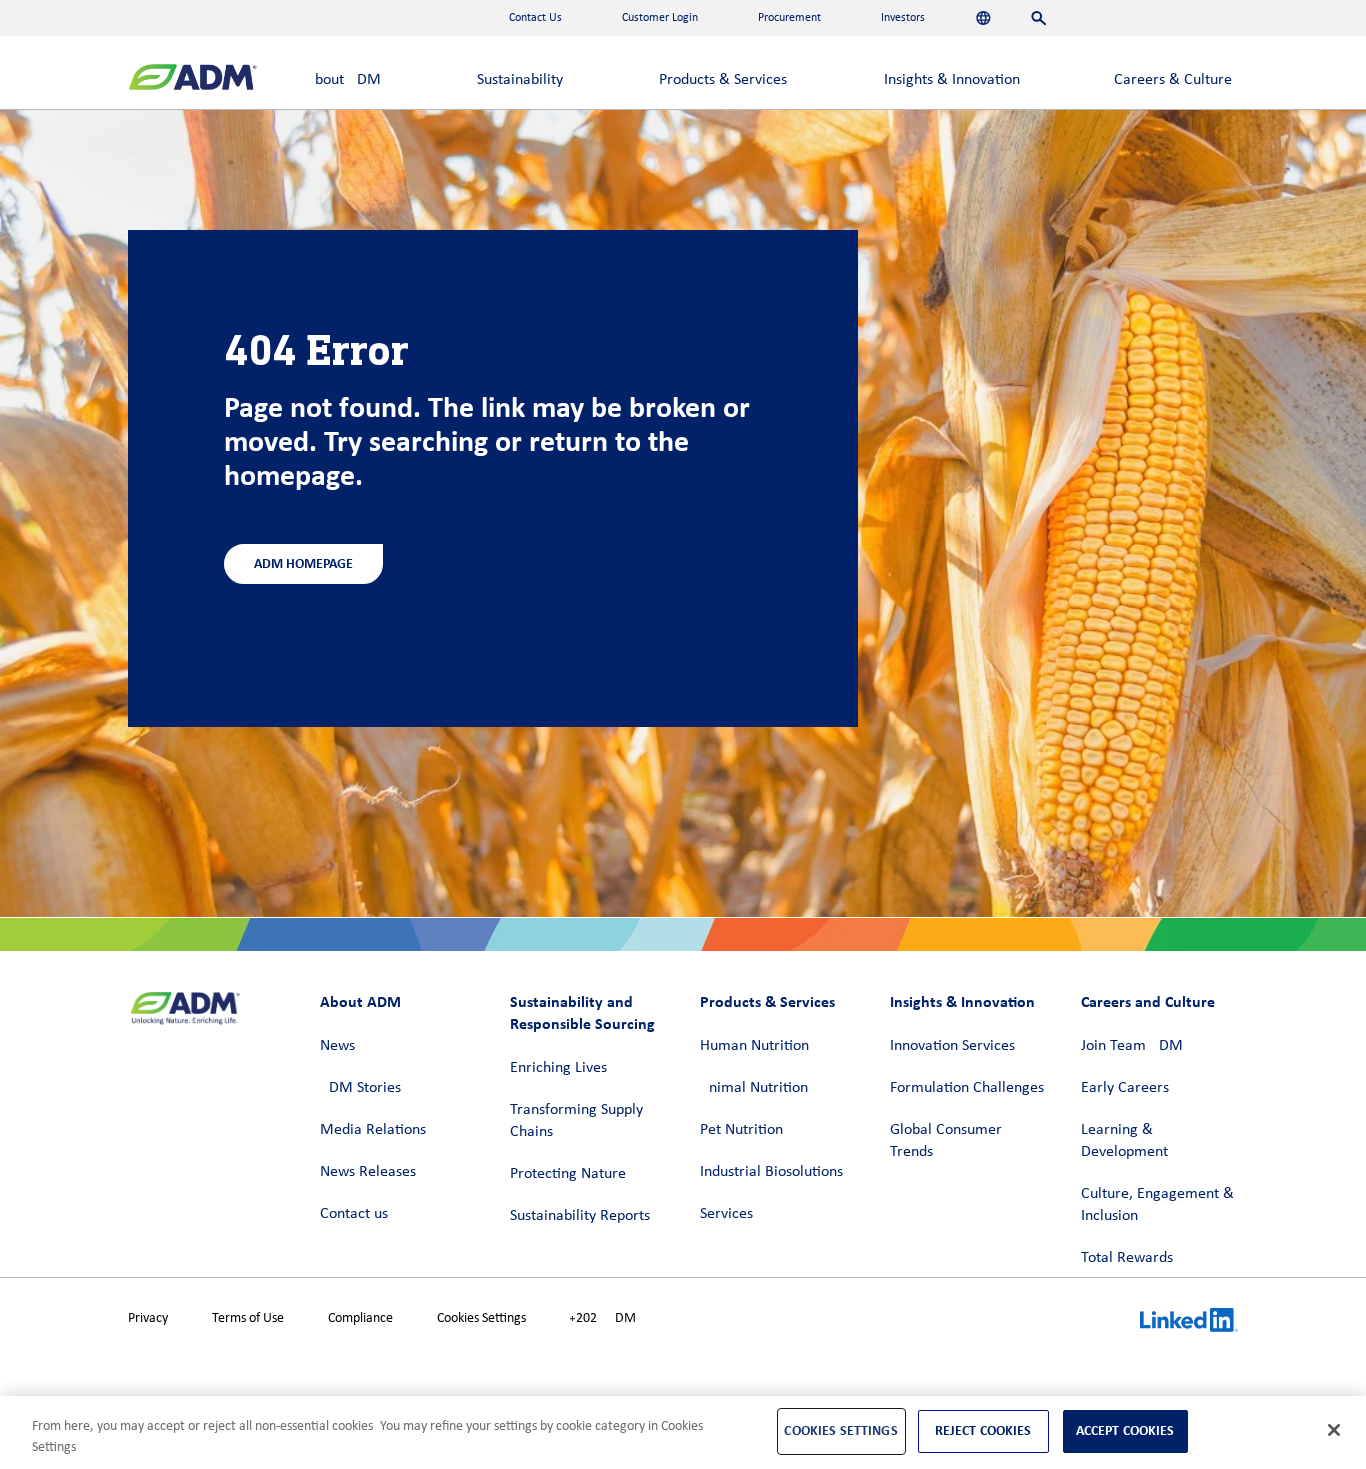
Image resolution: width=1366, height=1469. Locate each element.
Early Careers (1125, 1088)
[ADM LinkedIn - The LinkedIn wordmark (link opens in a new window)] (1189, 1323)
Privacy (148, 1318)
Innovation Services (952, 1046)
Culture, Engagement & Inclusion (1157, 1205)
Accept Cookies (1125, 1430)
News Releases (368, 1172)
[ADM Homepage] (192, 79)
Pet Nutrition (741, 1130)
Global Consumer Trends (946, 1141)
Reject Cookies (983, 1430)
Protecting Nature (568, 1174)
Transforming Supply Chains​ (576, 1121)
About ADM (343, 80)
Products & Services (723, 80)
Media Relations (373, 1130)
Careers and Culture (1148, 1001)
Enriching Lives (558, 1068)
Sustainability (520, 80)
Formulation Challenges (967, 1088)
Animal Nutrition (754, 1088)
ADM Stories (360, 1088)
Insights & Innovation (952, 80)
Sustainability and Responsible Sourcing (582, 1012)
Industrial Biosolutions (771, 1172)
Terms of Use (248, 1318)
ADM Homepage (303, 563)
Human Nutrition (754, 1046)
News (337, 1046)
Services (726, 1214)
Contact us (354, 1214)
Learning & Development (1124, 1141)
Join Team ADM (1132, 1046)
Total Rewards (1127, 1258)
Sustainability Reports (580, 1216)
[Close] (1334, 1430)
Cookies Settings (481, 1318)
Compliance (360, 1318)
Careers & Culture (1173, 80)
